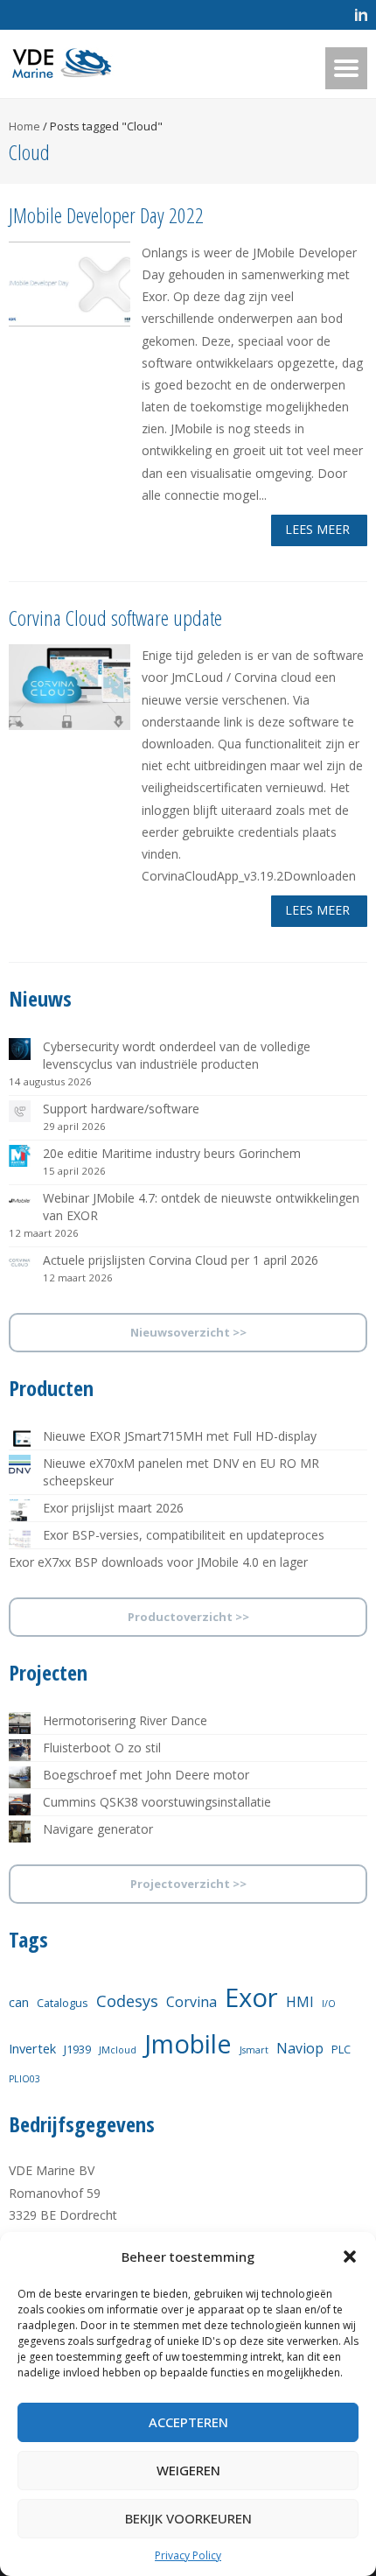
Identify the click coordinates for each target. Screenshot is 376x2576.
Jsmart (254, 2050)
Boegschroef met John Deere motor (146, 1775)
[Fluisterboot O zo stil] (20, 1750)
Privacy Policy (188, 2555)
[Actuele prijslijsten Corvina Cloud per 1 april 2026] (20, 1263)
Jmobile (188, 2043)
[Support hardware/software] (20, 1111)
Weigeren (188, 2470)
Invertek (32, 2048)
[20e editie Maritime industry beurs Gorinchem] (20, 1156)
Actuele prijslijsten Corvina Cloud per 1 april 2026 (181, 1260)
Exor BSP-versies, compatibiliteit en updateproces (184, 1535)
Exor (251, 1997)
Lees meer (317, 529)
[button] (350, 2257)
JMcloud (118, 2050)
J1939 (77, 2049)
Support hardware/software (121, 1109)
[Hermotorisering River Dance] (20, 1723)
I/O (329, 2004)
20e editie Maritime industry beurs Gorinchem (172, 1153)
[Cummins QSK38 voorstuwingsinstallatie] (20, 1804)
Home (24, 126)
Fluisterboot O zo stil (102, 1748)
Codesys (127, 2001)
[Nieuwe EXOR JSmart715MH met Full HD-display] (20, 1439)
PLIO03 (24, 2079)
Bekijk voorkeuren (188, 2518)
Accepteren (188, 2422)
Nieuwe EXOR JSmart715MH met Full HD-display (180, 1436)
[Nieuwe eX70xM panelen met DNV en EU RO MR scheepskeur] (20, 1466)
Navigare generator (98, 1829)
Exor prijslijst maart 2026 (113, 1508)
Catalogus (63, 2003)
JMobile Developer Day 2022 (106, 215)
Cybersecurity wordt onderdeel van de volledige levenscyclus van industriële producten (177, 1055)
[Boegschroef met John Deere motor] (20, 1777)
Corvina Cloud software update (115, 618)
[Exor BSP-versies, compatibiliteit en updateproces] (20, 1537)
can (19, 2002)
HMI (300, 2002)
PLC (341, 2049)
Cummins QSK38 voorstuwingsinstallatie (157, 1802)
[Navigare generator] (20, 1832)
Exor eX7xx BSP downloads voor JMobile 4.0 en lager (158, 1562)
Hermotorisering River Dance (125, 1720)
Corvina (191, 2002)
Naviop (300, 2048)
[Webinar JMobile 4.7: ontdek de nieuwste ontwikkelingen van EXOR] (20, 1200)
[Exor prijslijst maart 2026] (20, 1510)
